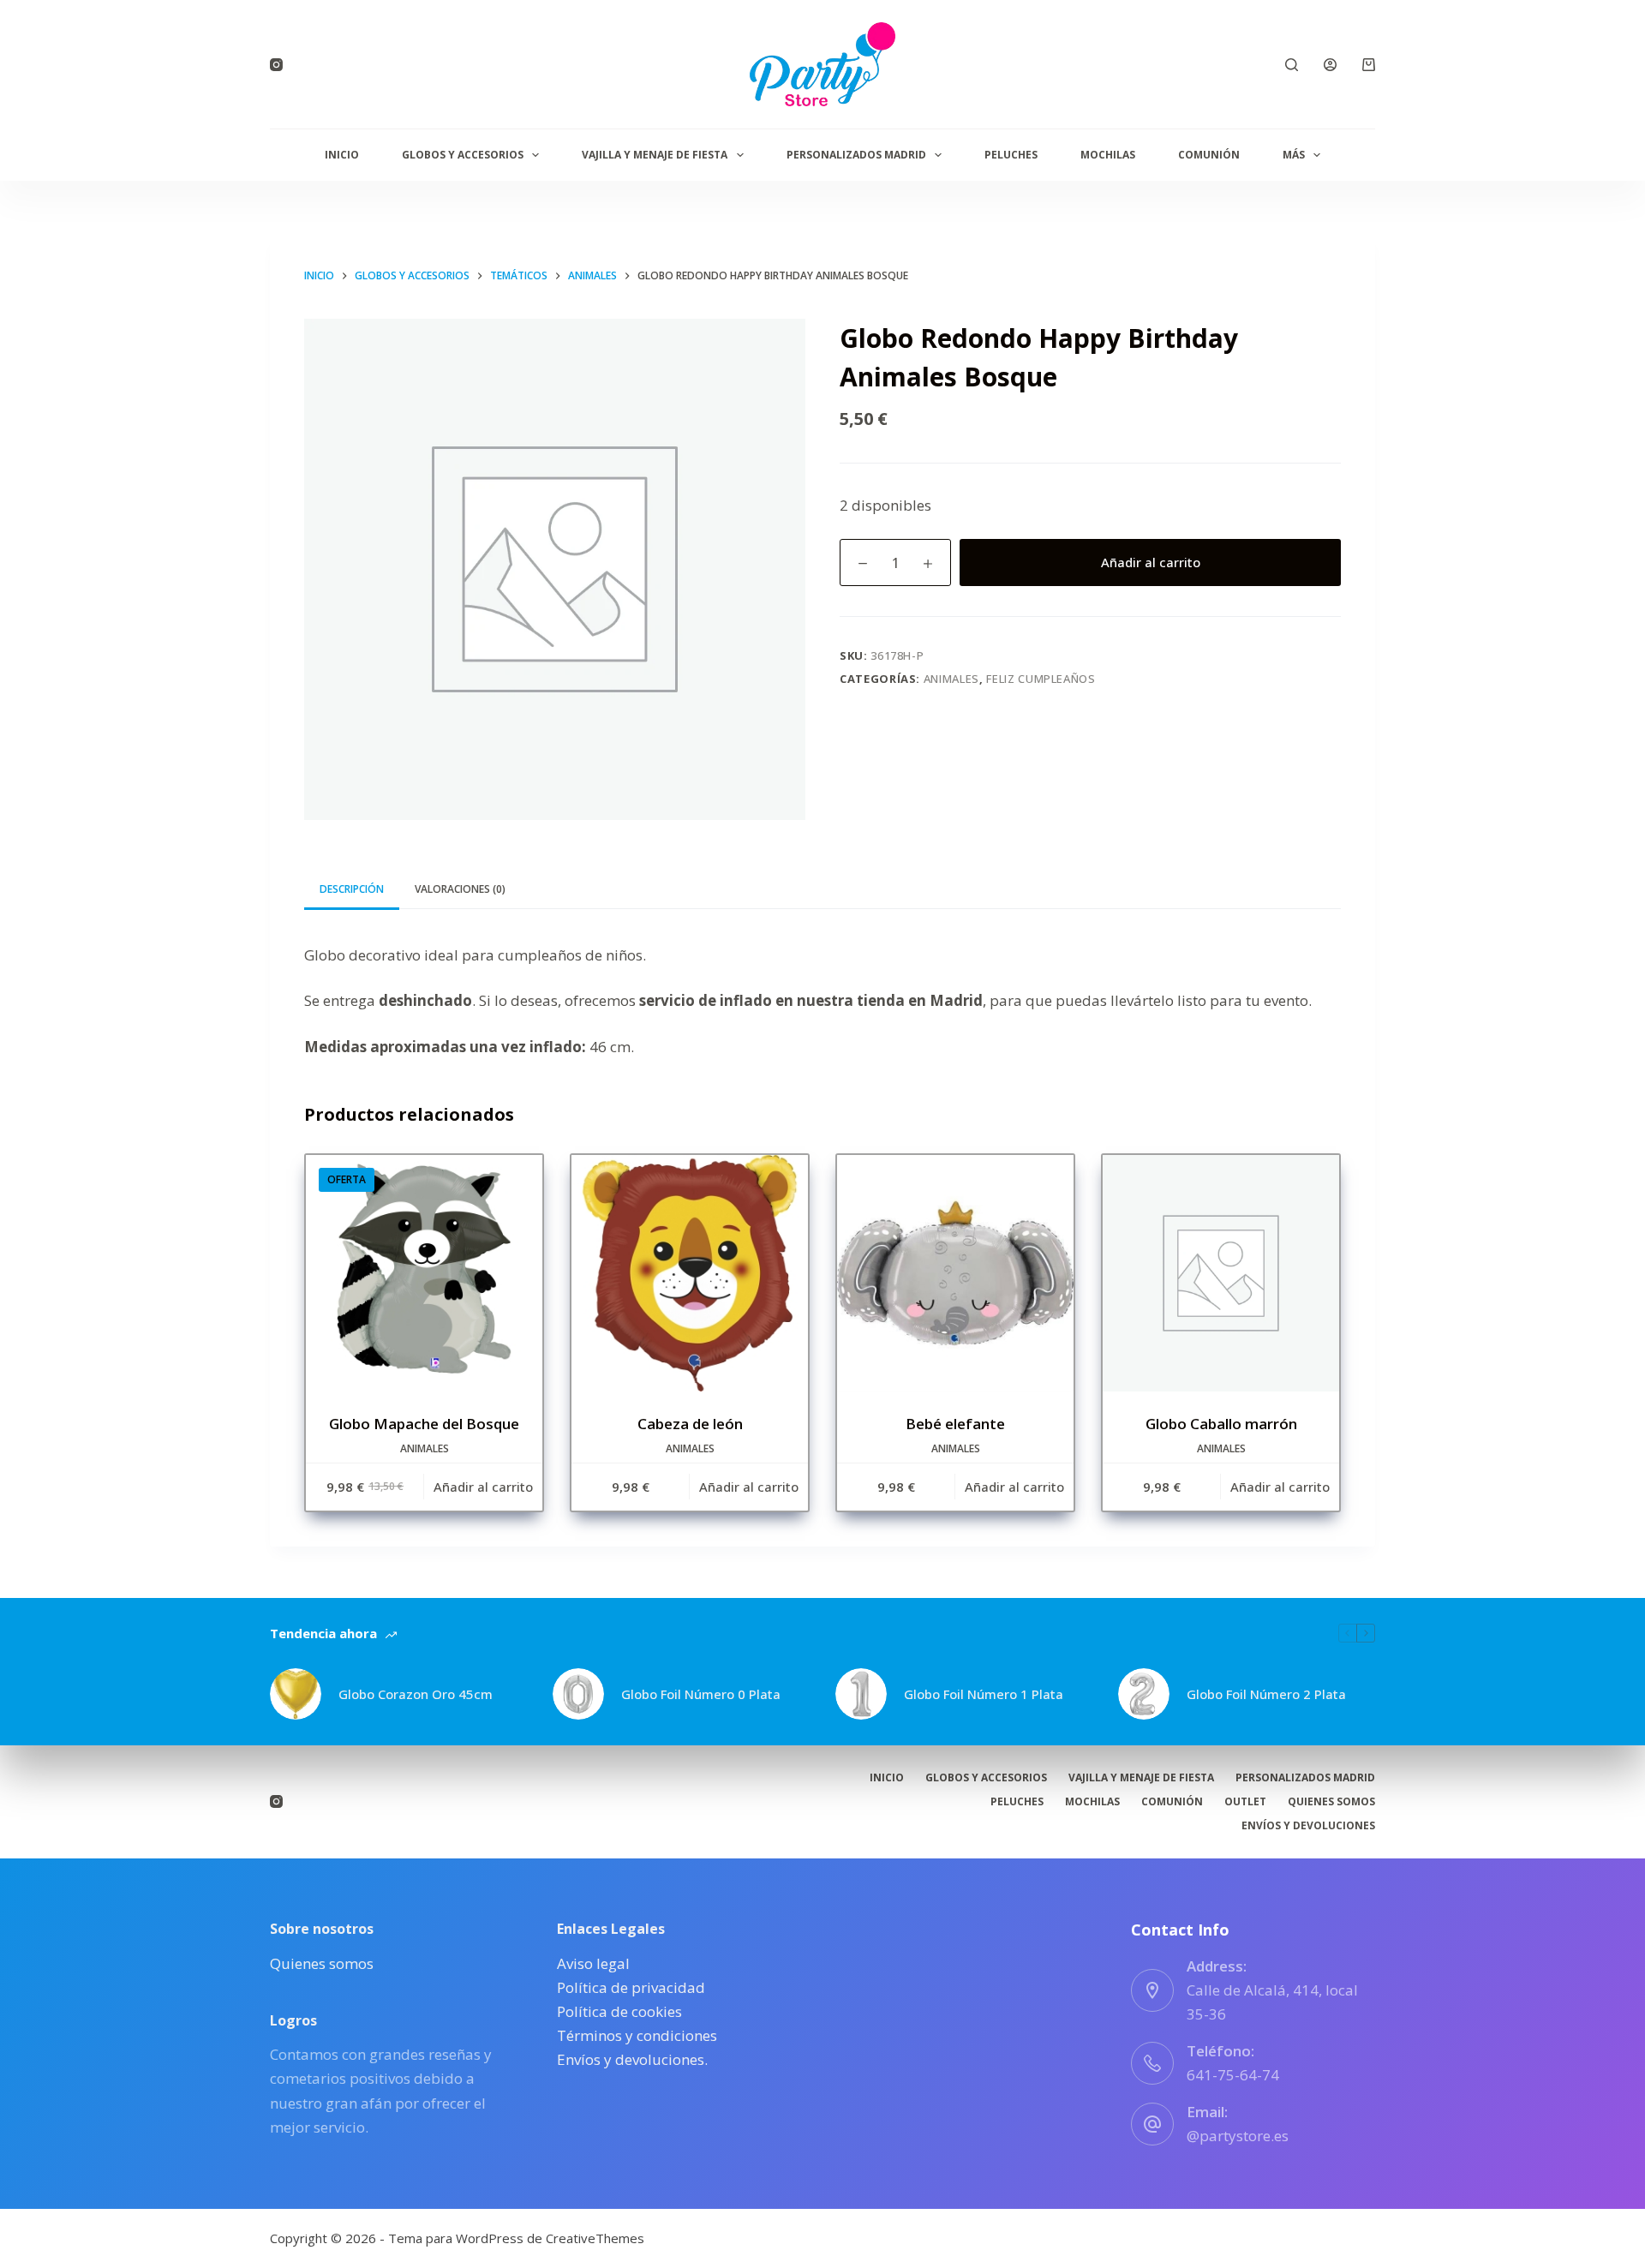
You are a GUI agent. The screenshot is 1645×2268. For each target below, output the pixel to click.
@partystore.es (1238, 2136)
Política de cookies (619, 2011)
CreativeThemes (595, 2238)
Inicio (342, 155)
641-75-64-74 (1233, 2075)
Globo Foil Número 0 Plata (701, 1694)
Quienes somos (1331, 1802)
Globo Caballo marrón (1221, 1424)
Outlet (1245, 1802)
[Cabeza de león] (690, 1273)
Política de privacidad (631, 1987)
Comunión (1209, 155)
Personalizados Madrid (856, 155)
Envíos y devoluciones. (632, 2059)
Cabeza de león (690, 1424)
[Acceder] (1330, 65)
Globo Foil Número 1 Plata (984, 1694)
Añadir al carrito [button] (483, 1487)
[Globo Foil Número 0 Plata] (578, 1694)
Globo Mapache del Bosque (424, 1424)
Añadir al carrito (1151, 562)
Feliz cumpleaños (1041, 679)
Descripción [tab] (352, 889)
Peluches (1011, 155)
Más (1294, 155)
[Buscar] (1292, 65)
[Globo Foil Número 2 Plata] (1144, 1694)
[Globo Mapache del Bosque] (424, 1273)
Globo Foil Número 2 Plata (1266, 1694)
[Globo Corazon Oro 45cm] (296, 1694)
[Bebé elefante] (955, 1273)
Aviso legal (593, 1963)
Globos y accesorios (463, 155)
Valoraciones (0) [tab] (460, 889)
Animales (951, 679)
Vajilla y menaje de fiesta (655, 155)
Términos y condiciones (637, 2035)
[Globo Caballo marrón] (1221, 1273)
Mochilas (1108, 155)
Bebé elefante (955, 1424)
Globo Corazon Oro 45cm (416, 1694)
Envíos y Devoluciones (1308, 1826)
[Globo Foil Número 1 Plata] (861, 1694)
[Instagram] (276, 65)
